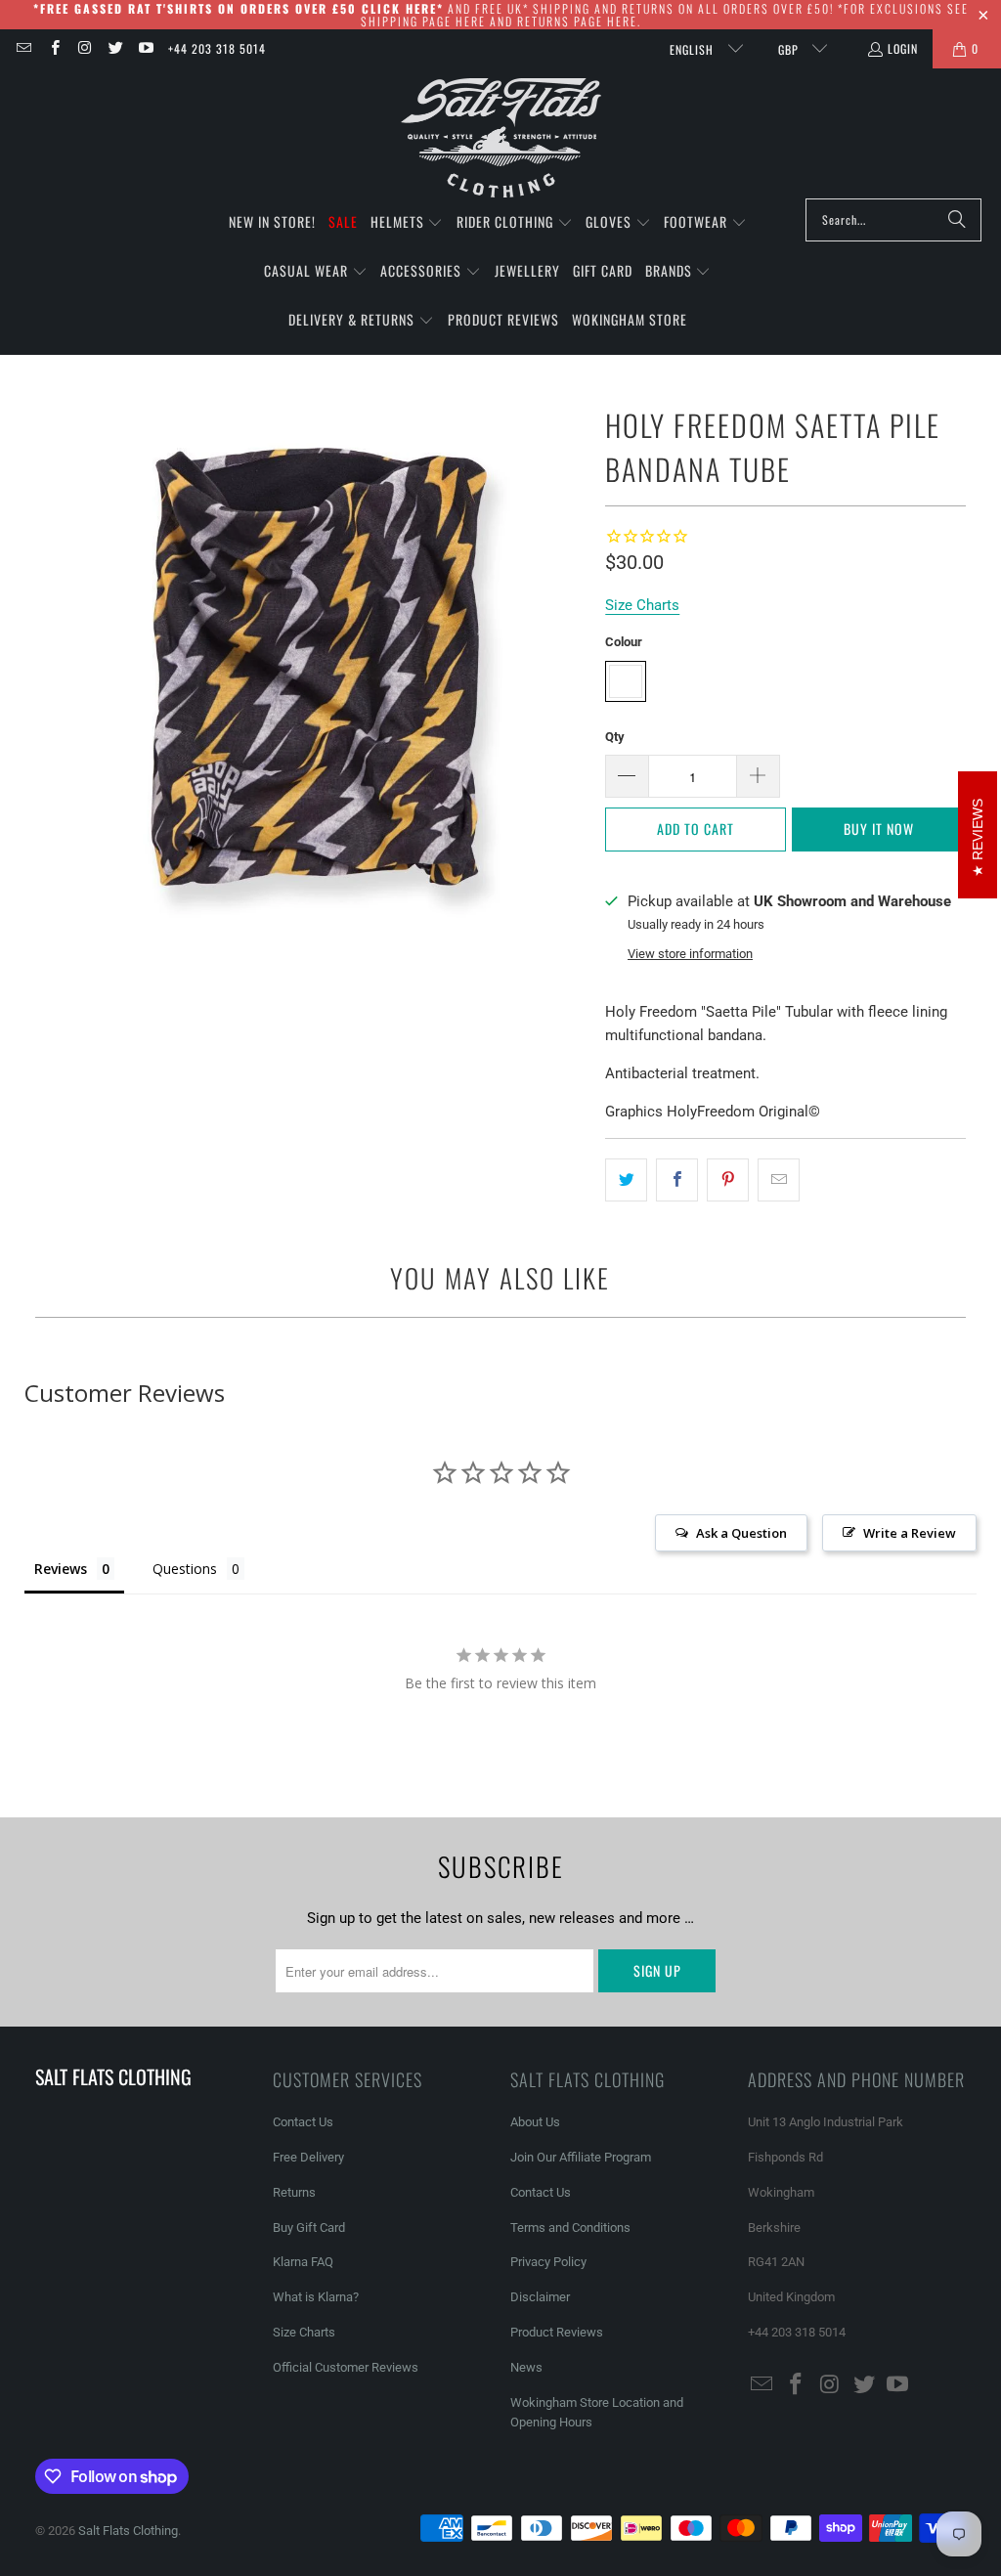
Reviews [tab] (61, 1569)
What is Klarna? (316, 2297)
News (526, 2367)
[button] (407, 223)
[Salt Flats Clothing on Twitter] (115, 48)
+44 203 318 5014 (217, 48)
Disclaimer (540, 2297)
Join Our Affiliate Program (581, 2157)
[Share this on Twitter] (626, 1180)
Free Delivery (308, 2157)
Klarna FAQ (303, 2262)
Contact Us (303, 2122)
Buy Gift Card (309, 2227)
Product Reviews (557, 2332)
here (471, 21)
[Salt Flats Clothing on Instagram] (85, 48)
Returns (294, 2192)
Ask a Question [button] (741, 1533)
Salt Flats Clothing (128, 2531)
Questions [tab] (185, 1569)
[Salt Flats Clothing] (501, 138)
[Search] (957, 220)
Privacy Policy (548, 2262)
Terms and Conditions (570, 2227)
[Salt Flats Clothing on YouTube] (145, 48)
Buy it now (879, 829)
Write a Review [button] (910, 1533)
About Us (535, 2122)
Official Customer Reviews (346, 2367)
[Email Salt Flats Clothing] (23, 48)
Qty (615, 737)
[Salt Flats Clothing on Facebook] (53, 48)
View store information (690, 954)
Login (903, 48)
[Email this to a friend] (779, 1180)
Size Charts (304, 2332)
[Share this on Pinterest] (728, 1180)
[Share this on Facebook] (677, 1180)
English (694, 49)
